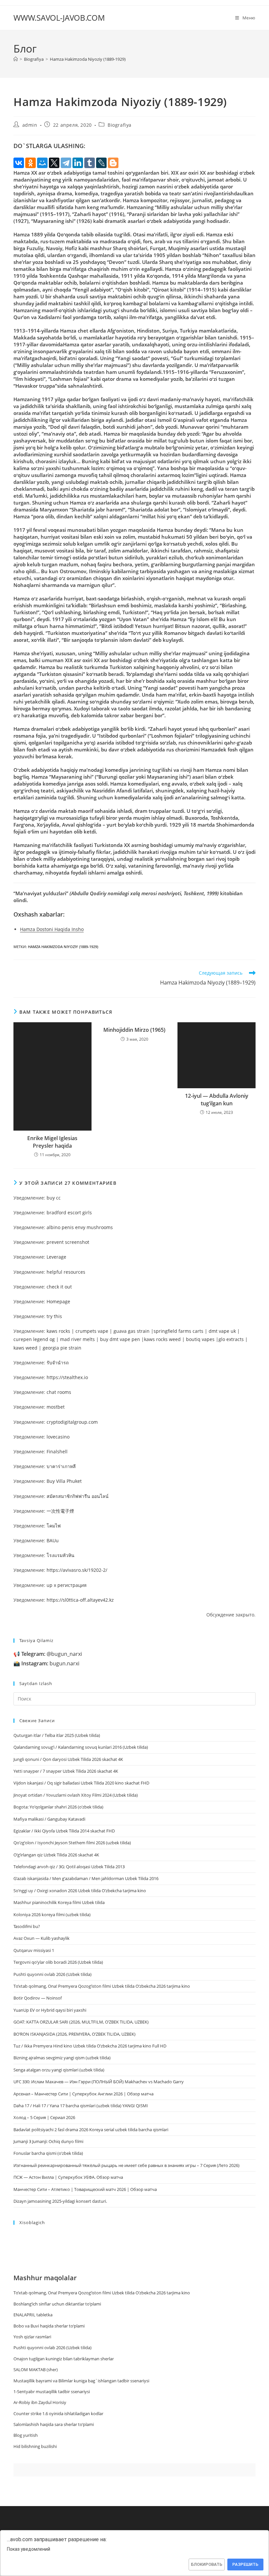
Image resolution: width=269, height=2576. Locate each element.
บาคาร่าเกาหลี (61, 1466)
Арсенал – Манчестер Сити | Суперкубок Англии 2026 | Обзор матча (83, 2094)
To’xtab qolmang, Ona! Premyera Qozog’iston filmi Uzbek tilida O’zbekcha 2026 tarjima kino (102, 1986)
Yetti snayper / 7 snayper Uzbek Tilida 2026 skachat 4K (66, 1771)
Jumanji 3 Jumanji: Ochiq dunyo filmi (48, 2141)
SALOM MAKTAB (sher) (36, 2370)
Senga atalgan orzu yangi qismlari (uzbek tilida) (59, 2070)
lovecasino (58, 1437)
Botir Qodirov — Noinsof (38, 1998)
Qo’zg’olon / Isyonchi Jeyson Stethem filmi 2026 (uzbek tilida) (72, 1843)
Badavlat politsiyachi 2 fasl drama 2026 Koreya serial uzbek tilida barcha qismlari (91, 2130)
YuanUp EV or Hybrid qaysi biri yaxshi (50, 2010)
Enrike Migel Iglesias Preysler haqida (52, 1142)
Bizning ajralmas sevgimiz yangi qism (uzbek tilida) (62, 2058)
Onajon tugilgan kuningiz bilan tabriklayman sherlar (64, 2359)
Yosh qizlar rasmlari (32, 2337)
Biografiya (120, 125)
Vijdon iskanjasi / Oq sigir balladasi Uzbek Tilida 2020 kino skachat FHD (81, 1783)
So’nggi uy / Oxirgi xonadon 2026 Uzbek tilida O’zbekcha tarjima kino (80, 1891)
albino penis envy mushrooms (80, 1227)
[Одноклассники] (31, 163)
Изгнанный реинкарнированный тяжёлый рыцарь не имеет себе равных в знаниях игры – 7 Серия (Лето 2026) (126, 2165)
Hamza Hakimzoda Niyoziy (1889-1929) (88, 59)
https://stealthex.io (67, 1377)
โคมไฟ (54, 1526)
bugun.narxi (50, 1663)
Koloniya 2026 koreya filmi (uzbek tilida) (52, 1915)
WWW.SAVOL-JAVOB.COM (59, 18)
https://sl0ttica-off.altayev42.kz (80, 1600)
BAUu (53, 1540)
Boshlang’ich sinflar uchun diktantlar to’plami (57, 2304)
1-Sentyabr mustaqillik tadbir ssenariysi (52, 2392)
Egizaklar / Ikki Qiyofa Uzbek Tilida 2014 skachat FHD (64, 1831)
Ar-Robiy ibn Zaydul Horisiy (40, 2402)
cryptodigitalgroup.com (72, 1422)
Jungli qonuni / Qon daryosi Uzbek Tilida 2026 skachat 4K (68, 1759)
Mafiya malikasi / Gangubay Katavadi (49, 1819)
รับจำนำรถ (58, 1363)
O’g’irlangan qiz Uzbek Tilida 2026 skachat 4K (56, 1855)
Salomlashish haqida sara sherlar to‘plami (54, 2424)
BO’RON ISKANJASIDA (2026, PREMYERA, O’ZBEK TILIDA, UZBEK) (74, 2034)
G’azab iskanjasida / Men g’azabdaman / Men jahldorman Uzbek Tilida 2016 (86, 1878)
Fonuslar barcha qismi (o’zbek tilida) (48, 2153)
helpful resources (66, 1272)
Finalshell (57, 1451)
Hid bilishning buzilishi (35, 2446)
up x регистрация (67, 1585)
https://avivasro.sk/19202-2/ (77, 1570)
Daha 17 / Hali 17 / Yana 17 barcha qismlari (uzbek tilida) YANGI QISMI (81, 2106)
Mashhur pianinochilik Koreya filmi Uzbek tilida (59, 1902)
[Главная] (16, 59)
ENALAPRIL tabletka (33, 2315)
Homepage (58, 1301)
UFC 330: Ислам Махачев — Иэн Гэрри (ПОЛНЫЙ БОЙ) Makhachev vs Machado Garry (99, 2082)
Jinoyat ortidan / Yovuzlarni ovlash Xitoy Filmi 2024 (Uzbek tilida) (76, 1795)
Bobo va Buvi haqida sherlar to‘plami (49, 2326)
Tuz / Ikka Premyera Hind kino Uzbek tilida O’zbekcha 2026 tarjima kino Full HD (90, 2046)
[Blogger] (113, 163)
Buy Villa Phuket (64, 1481)
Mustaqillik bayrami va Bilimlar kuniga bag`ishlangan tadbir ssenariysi (81, 2381)
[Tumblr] (90, 163)
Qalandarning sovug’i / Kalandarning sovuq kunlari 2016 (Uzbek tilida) (81, 1747)
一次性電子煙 (60, 1511)
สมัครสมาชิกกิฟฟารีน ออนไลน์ (78, 1496)
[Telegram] (66, 163)
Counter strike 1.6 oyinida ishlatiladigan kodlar (58, 2414)
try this (54, 1316)
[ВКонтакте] (19, 163)
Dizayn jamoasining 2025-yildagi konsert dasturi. (60, 2201)
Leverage (56, 1257)
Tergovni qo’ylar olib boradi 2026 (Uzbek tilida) (58, 1962)
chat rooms (59, 1392)
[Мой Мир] (42, 163)
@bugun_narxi (52, 1654)
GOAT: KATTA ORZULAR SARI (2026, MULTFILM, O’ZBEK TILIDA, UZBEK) (81, 2022)
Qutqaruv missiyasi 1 (34, 1950)
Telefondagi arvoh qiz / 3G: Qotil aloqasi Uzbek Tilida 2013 (69, 1867)
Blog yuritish (26, 2435)
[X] (54, 163)
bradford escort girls (69, 1212)
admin (30, 125)
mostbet (56, 1407)
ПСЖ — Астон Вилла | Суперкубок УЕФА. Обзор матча (68, 2177)
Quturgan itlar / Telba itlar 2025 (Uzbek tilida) (57, 1735)
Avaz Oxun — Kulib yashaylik (41, 1938)
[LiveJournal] (101, 163)
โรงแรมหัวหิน (61, 1555)
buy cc (54, 1198)
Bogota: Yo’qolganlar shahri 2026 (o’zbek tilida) (58, 1807)
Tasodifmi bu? (27, 1926)
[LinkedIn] (78, 163)
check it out (59, 1287)
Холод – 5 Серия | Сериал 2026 (44, 2117)
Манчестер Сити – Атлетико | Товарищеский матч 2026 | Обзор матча (85, 2189)
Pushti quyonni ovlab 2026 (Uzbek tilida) (52, 1974)
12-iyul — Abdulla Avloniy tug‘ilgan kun (217, 1099)
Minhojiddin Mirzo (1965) (134, 1030)
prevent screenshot (68, 1242)
